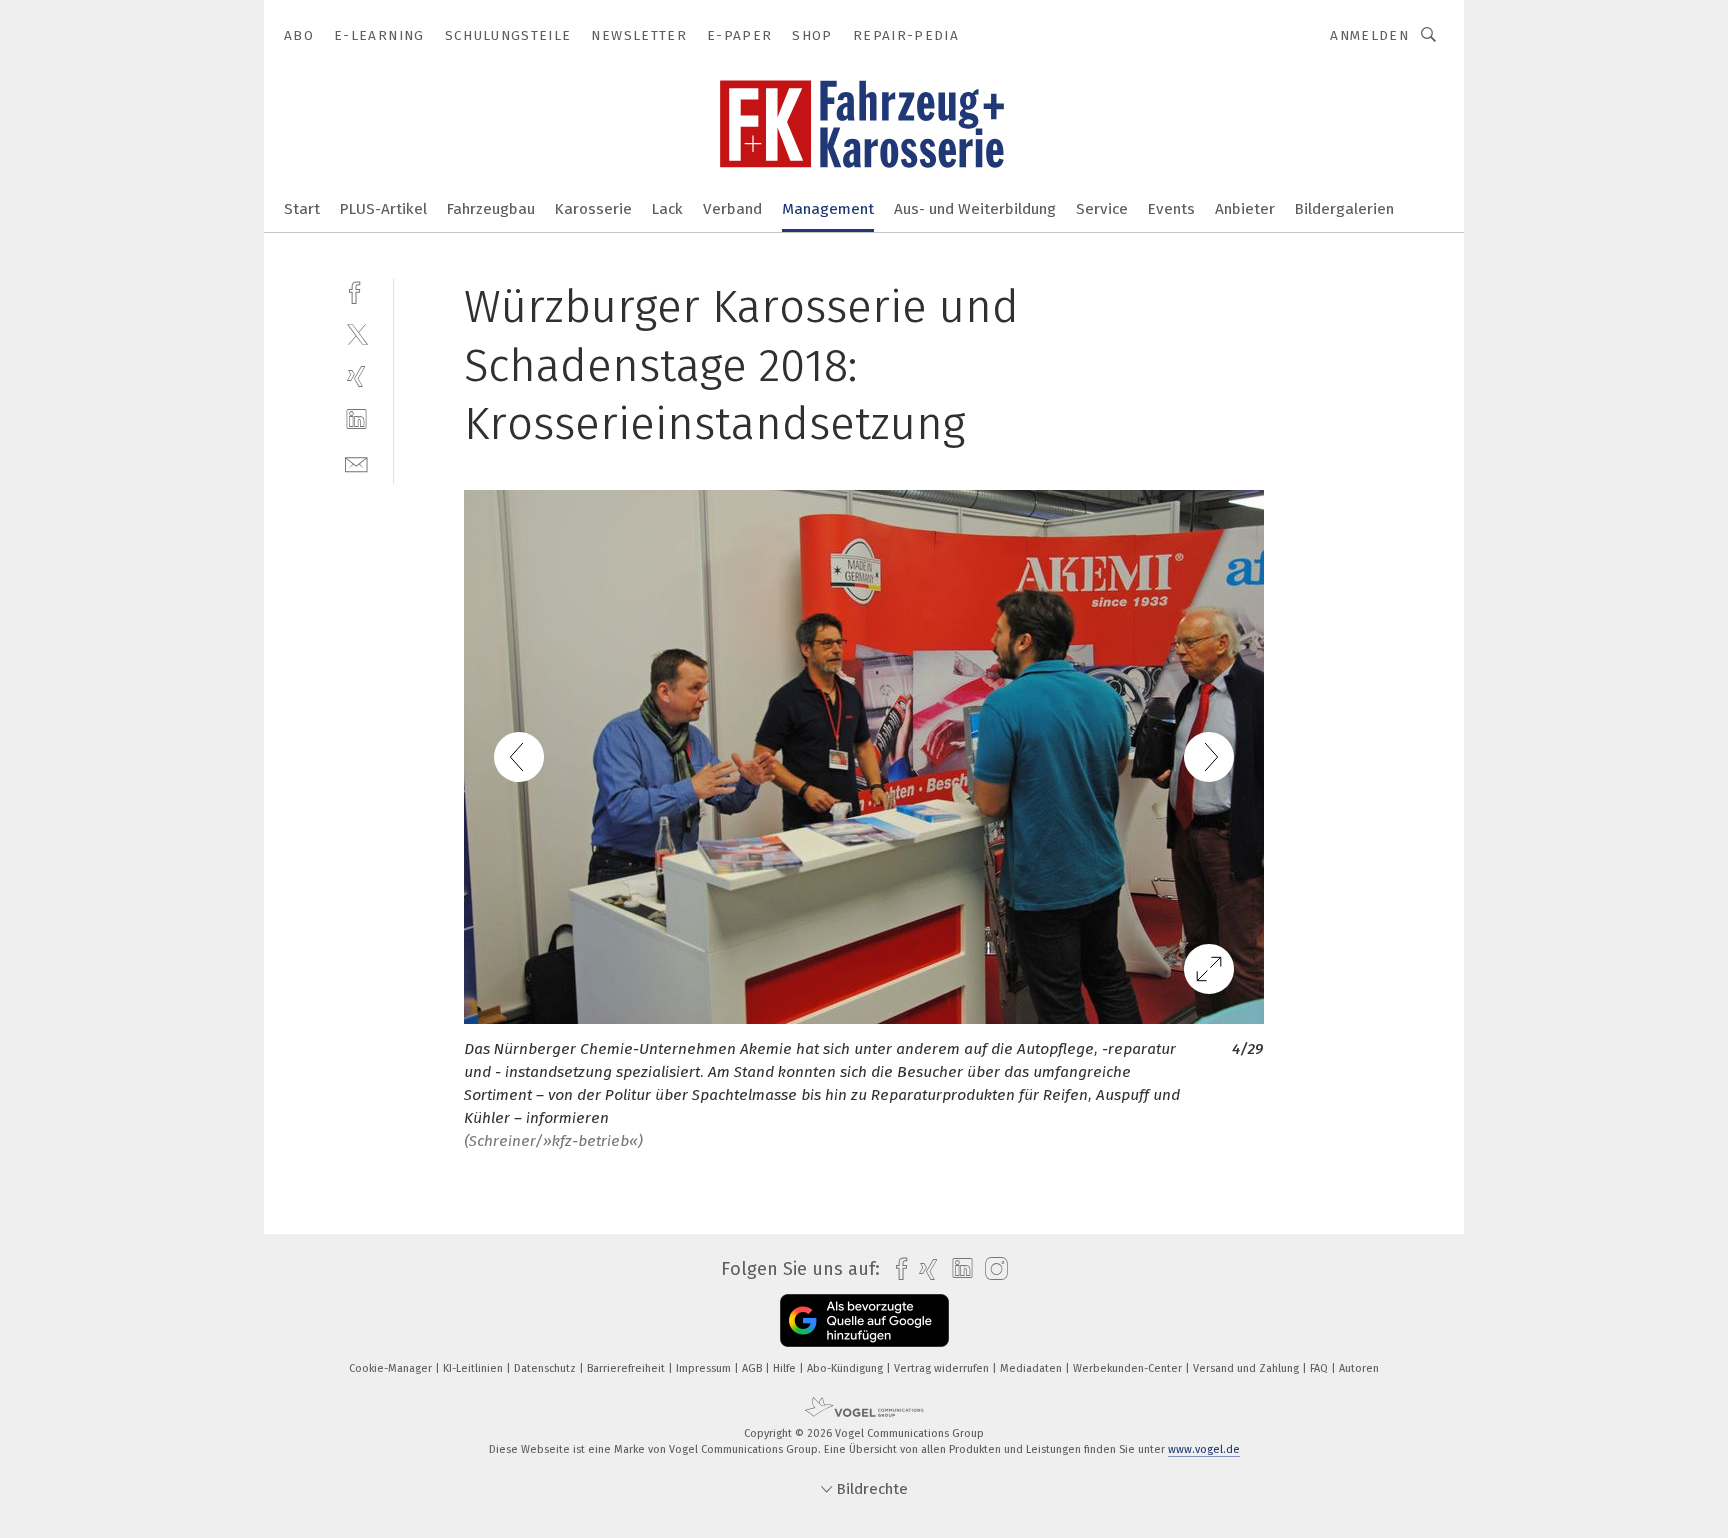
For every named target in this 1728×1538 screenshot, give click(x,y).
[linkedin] (356, 419)
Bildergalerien (1344, 209)
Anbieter (1245, 209)
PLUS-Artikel (383, 209)
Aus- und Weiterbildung (975, 209)
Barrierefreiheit (627, 1368)
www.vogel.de (1204, 1449)
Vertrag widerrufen (943, 1368)
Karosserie (593, 209)
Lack (667, 209)
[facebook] (356, 290)
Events (1171, 209)
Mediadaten (1032, 1368)
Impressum (705, 1368)
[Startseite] (302, 207)
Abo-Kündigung (846, 1368)
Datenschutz (546, 1368)
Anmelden (1369, 35)
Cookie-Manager (392, 1368)
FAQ (1320, 1368)
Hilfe (786, 1368)
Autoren (1359, 1368)
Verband (732, 209)
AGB (753, 1368)
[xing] (356, 376)
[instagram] (991, 1269)
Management (828, 209)
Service (1102, 209)
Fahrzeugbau (491, 209)
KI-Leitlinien (474, 1368)
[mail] (356, 462)
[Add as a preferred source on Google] (864, 1320)
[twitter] (356, 333)
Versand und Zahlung (1247, 1368)
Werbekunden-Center (1129, 1368)
